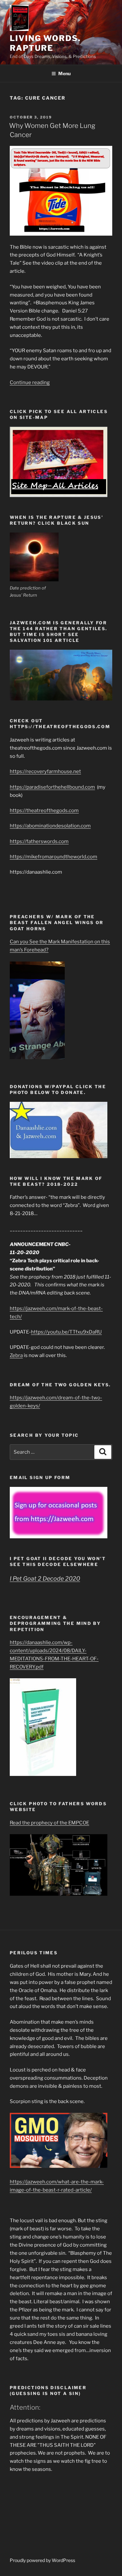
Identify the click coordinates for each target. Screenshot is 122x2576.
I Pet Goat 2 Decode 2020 (45, 1579)
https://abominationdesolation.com (50, 826)
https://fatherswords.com (39, 841)
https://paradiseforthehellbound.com (52, 787)
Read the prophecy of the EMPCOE (49, 1823)
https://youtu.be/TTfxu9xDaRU (66, 1332)
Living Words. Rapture (45, 43)
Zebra (16, 1355)
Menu (64, 73)
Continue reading (30, 382)
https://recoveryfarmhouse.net (45, 771)
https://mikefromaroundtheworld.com (54, 857)
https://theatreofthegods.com (44, 810)
